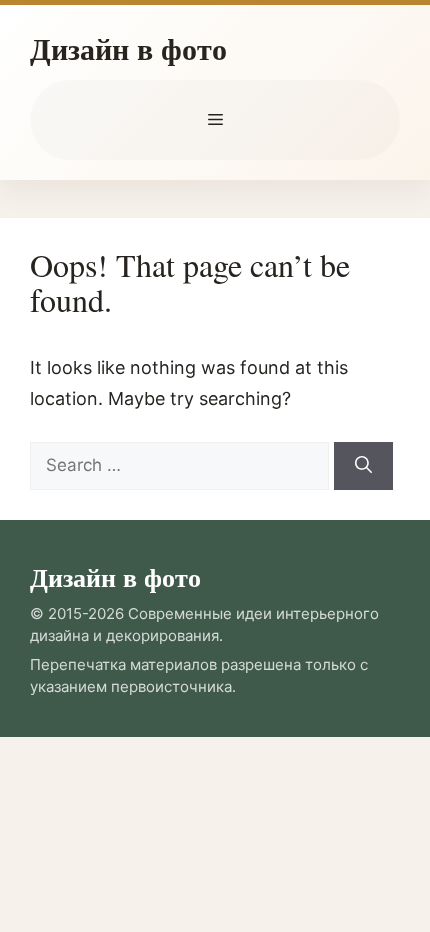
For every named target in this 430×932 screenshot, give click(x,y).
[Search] (363, 466)
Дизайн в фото (128, 48)
